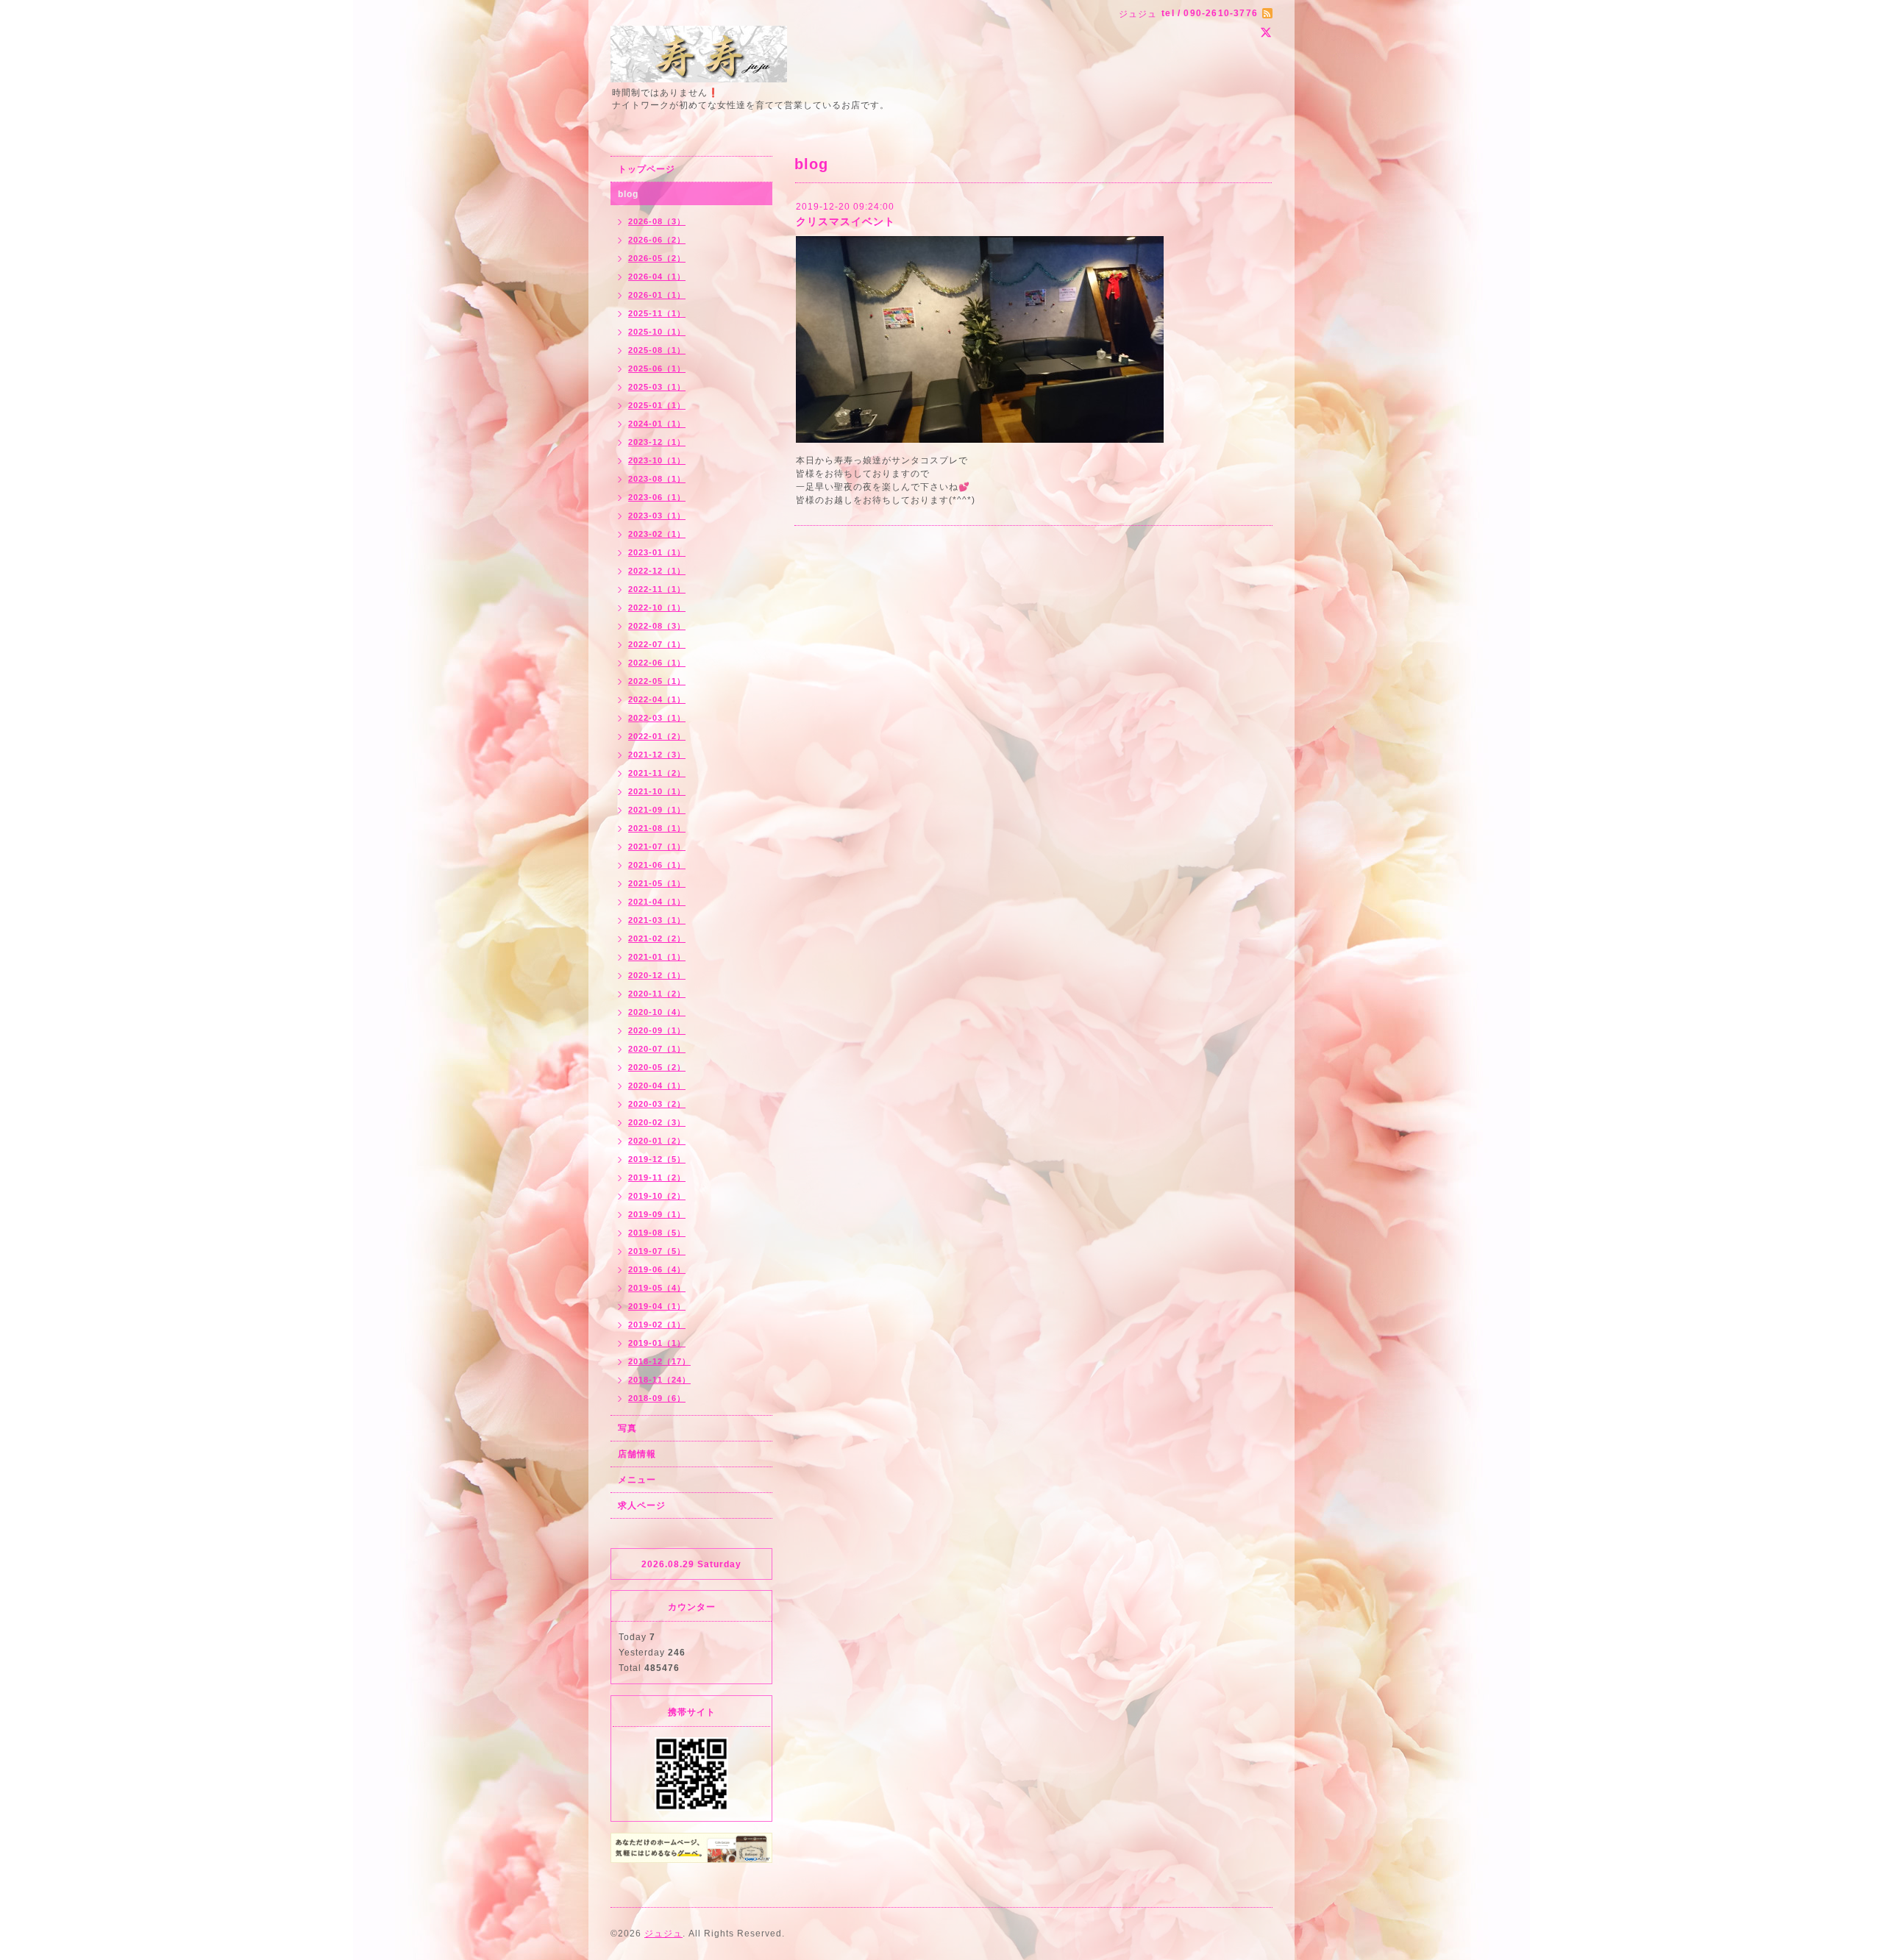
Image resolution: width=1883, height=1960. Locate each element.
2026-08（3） (657, 221)
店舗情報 (637, 1454)
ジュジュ (663, 1934)
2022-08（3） (657, 626)
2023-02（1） (657, 534)
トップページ (647, 169)
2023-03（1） (657, 516)
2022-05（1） (657, 681)
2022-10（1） (657, 607)
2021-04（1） (657, 902)
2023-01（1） (657, 552)
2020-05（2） (657, 1067)
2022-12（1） (657, 571)
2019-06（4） (657, 1269)
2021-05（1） (657, 883)
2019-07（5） (657, 1251)
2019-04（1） (657, 1306)
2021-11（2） (657, 773)
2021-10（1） (657, 791)
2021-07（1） (657, 847)
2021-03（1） (657, 920)
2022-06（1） (657, 663)
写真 (627, 1428)
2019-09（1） (657, 1214)
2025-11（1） (657, 313)
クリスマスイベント (846, 221)
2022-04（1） (657, 699)
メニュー (637, 1480)
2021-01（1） (657, 957)
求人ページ (642, 1505)
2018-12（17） (659, 1361)
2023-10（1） (657, 460)
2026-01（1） (657, 295)
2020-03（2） (657, 1104)
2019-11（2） (657, 1177)
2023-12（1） (657, 442)
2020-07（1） (657, 1049)
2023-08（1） (657, 479)
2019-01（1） (657, 1343)
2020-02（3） (657, 1122)
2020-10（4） (657, 1012)
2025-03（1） (657, 387)
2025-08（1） (657, 350)
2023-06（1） (657, 497)
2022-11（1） (657, 589)
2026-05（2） (657, 258)
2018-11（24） (659, 1380)
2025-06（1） (657, 368)
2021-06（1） (657, 865)
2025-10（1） (657, 332)
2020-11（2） (657, 994)
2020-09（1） (657, 1030)
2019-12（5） (657, 1159)
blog (628, 194)
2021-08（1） (657, 828)
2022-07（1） (657, 644)
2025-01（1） (657, 405)
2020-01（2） (657, 1141)
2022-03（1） (657, 718)
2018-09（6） (657, 1398)
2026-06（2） (657, 240)
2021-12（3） (657, 755)
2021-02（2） (657, 938)
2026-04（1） (657, 277)
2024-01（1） (657, 424)
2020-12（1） (657, 975)
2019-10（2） (657, 1196)
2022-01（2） (657, 736)
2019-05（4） (657, 1288)
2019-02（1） (657, 1325)
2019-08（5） (657, 1233)
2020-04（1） (657, 1086)
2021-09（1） (657, 810)
